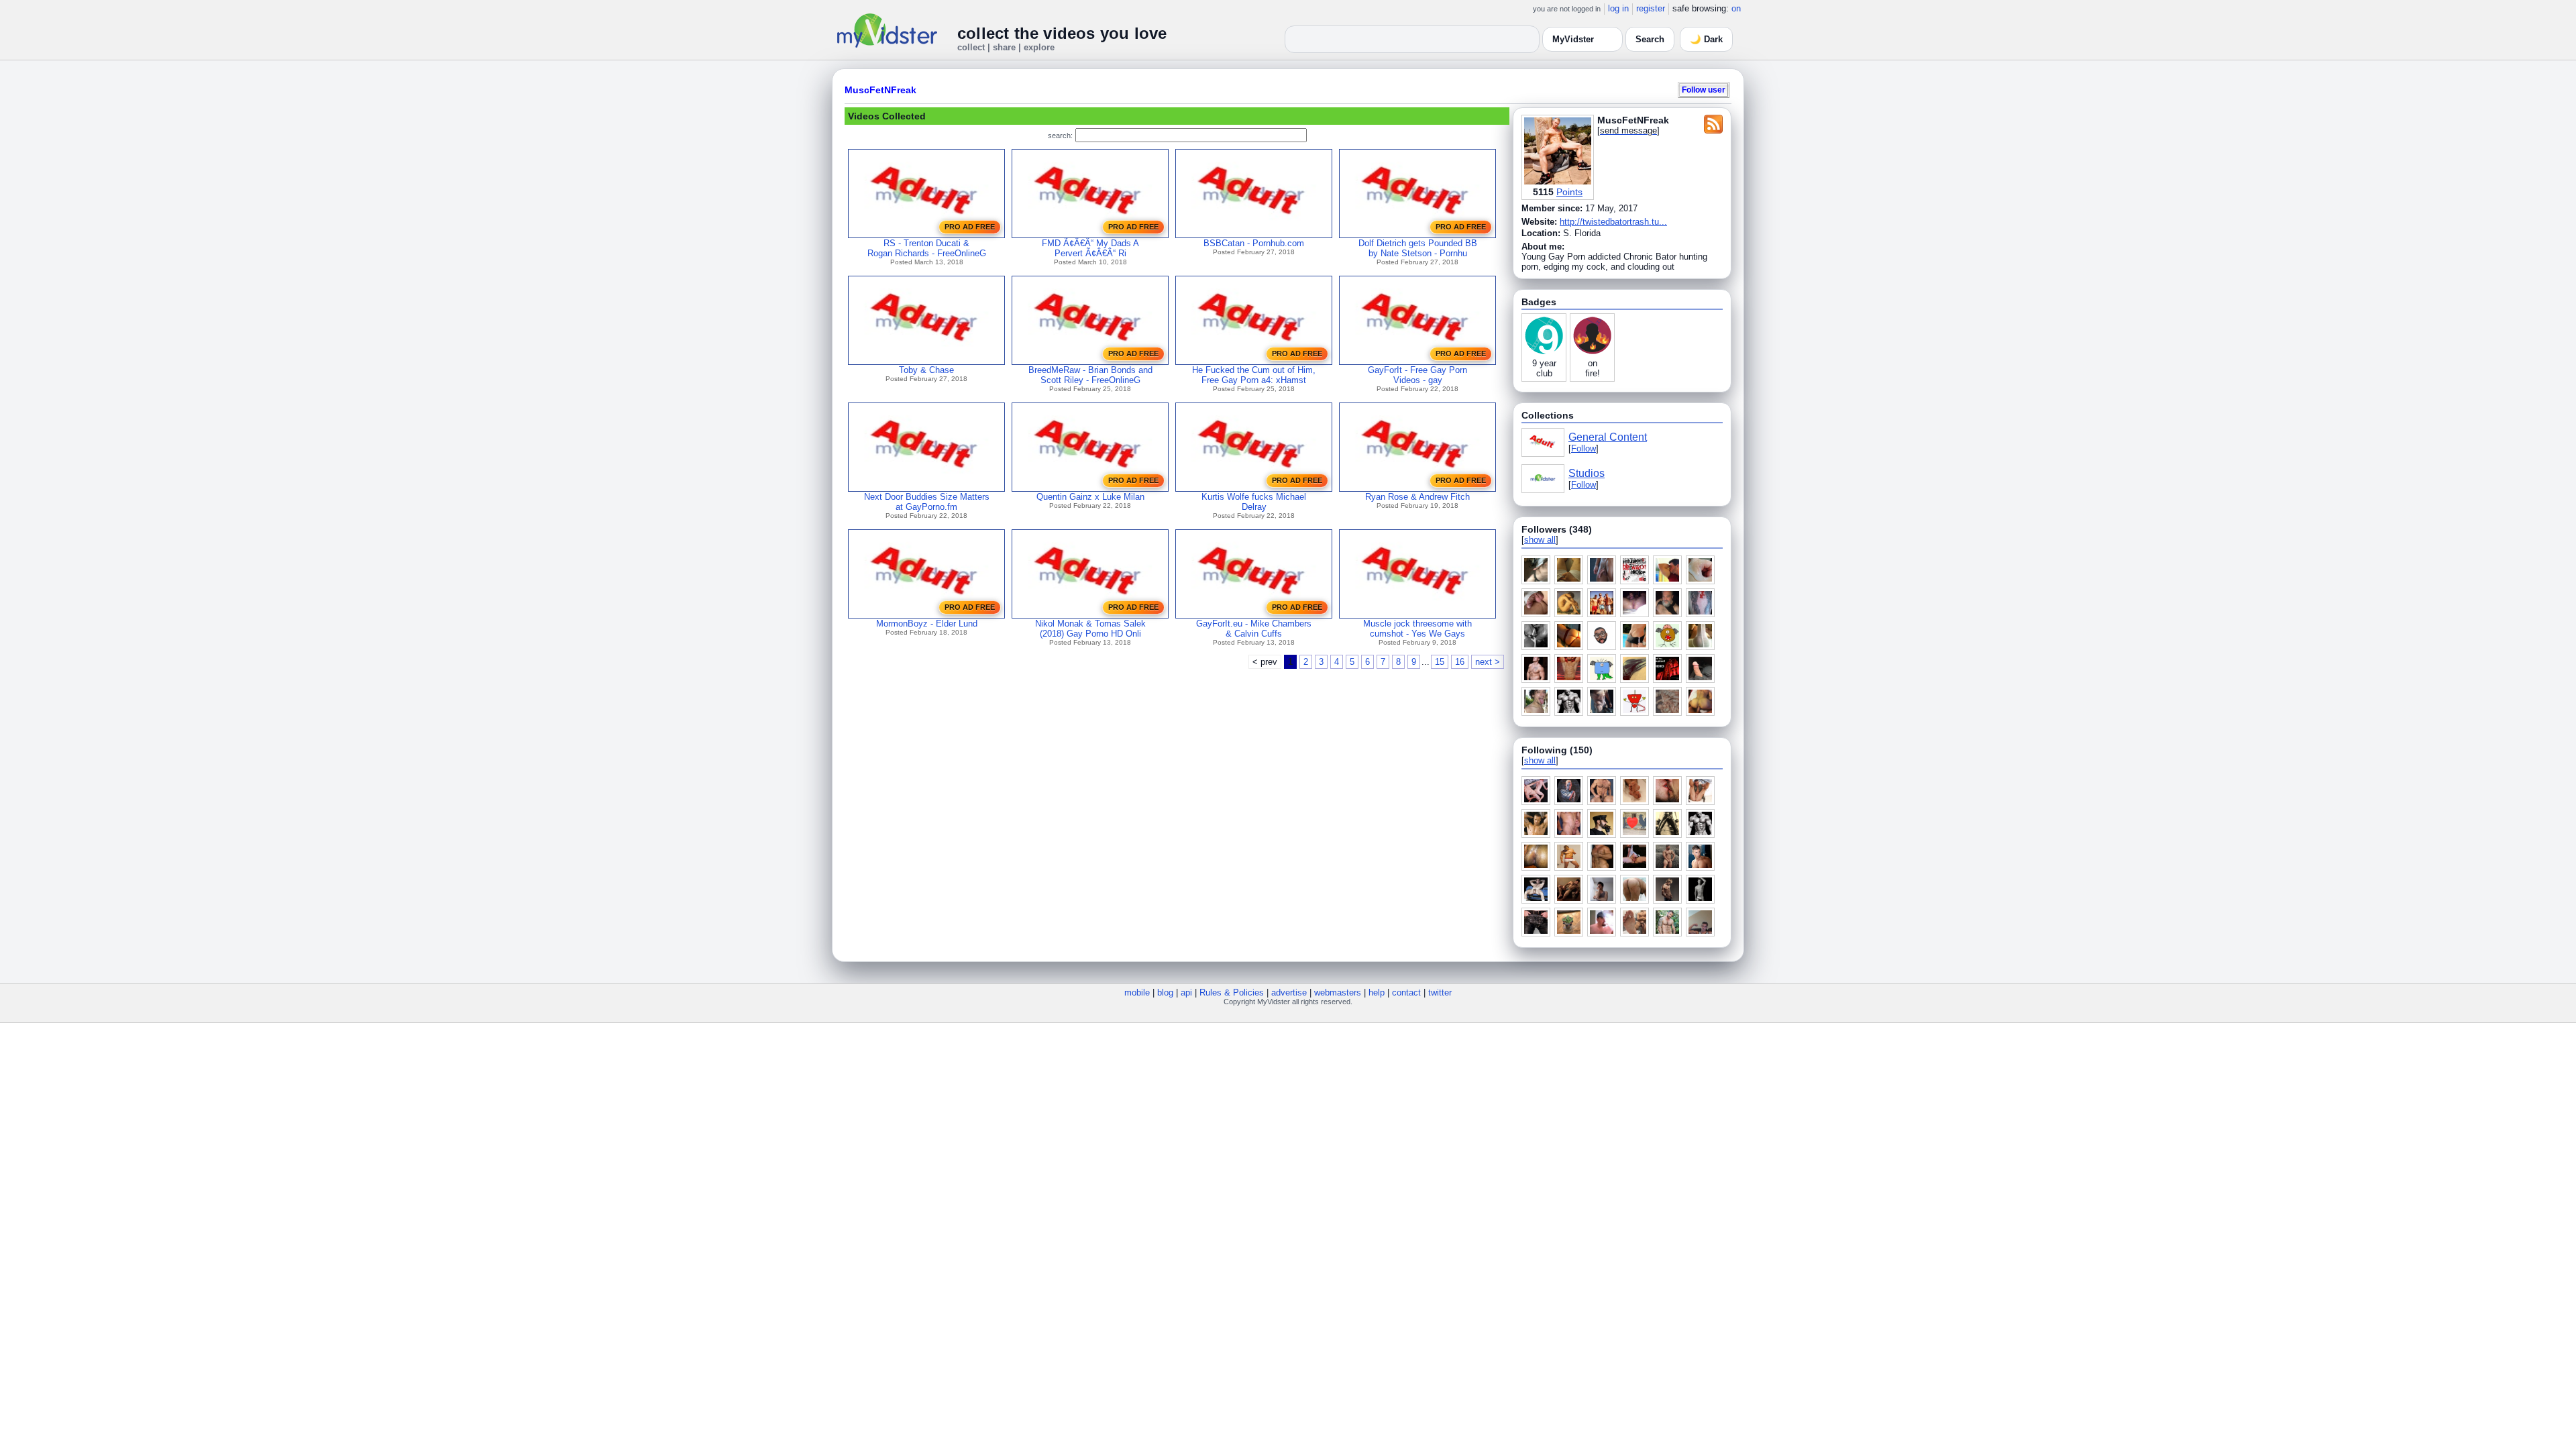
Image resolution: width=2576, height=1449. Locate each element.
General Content (1608, 437)
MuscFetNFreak (880, 90)
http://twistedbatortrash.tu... (1613, 222)
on (1736, 8)
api (1186, 992)
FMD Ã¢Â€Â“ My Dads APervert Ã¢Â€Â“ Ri (1090, 248)
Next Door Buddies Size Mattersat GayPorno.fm (927, 502)
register (1651, 8)
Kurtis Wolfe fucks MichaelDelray (1254, 502)
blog (1165, 992)
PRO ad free (970, 227)
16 (1460, 662)
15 (1440, 662)
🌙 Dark (1706, 39)
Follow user (1704, 90)
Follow (1584, 448)
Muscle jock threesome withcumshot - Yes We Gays (1417, 629)
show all (1540, 540)
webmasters (1338, 992)
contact (1406, 992)
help (1377, 992)
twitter (1440, 992)
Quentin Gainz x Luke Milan (1090, 497)
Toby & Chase (926, 370)
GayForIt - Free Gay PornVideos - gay (1417, 375)
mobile (1137, 992)
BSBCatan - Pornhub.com (1254, 243)
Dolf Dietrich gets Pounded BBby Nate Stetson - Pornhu (1418, 248)
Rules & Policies (1232, 992)
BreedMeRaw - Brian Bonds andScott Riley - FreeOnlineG (1090, 375)
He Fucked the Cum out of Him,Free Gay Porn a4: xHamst (1254, 375)
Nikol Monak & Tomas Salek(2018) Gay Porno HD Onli (1090, 629)
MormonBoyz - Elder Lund (927, 624)
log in (1618, 8)
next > (1488, 662)
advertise (1289, 992)
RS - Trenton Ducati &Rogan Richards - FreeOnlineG (927, 248)
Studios (1587, 473)
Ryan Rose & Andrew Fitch (1417, 497)
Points (1569, 192)
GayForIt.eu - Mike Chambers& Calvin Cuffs (1254, 629)
